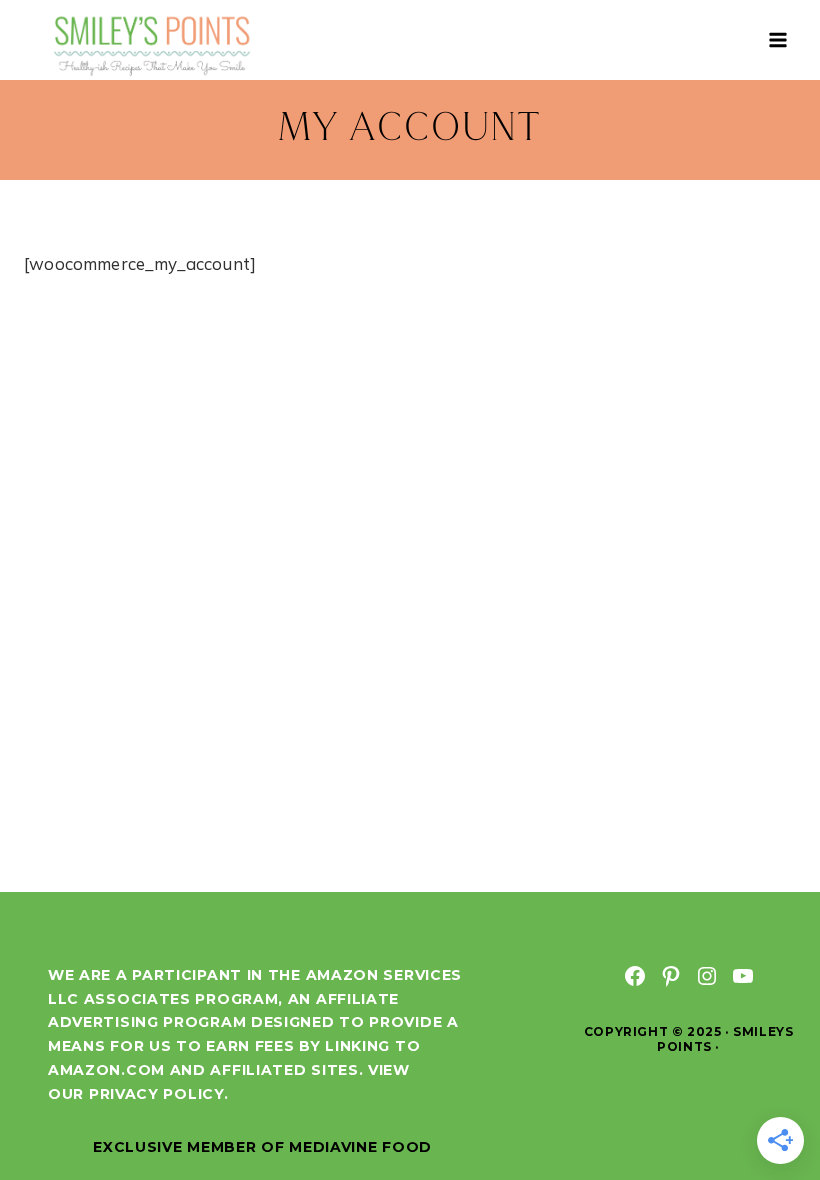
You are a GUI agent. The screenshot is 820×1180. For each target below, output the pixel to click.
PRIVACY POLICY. (159, 1094)
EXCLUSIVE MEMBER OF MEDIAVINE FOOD (262, 1147)
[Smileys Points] (154, 44)
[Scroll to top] (768, 1098)
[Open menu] (777, 39)
